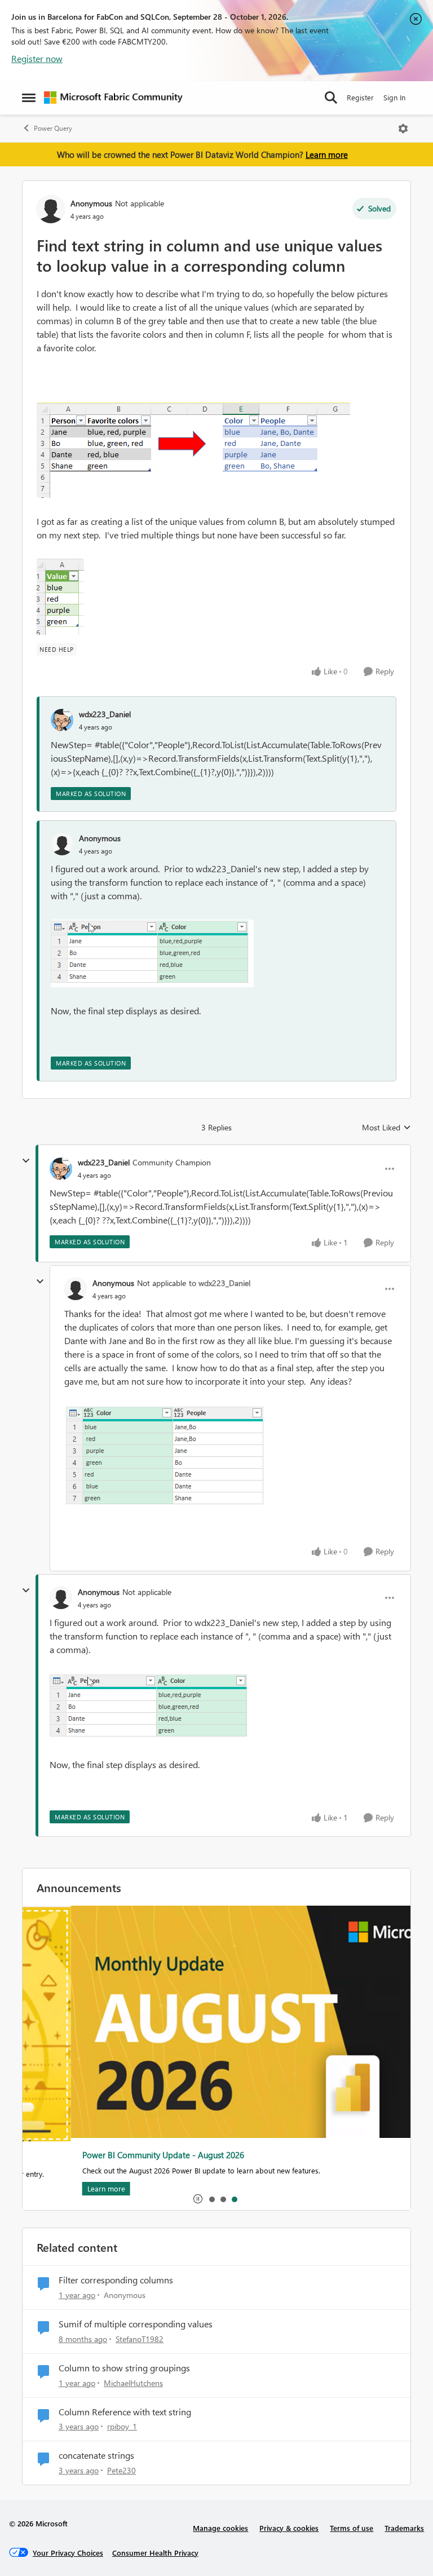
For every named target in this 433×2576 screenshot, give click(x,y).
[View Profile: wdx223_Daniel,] (62, 720)
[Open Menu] (403, 129)
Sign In (394, 97)
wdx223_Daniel (105, 714)
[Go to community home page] (113, 98)
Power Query (53, 128)
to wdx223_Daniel (220, 1283)
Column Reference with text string (125, 2412)
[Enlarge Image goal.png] (193, 450)
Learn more (327, 154)
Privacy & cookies (289, 2528)
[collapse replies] (26, 1161)
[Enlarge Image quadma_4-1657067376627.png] (152, 953)
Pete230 (121, 2470)
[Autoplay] (198, 2199)
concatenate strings (96, 2455)
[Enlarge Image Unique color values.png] (60, 597)
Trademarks (404, 2528)
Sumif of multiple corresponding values (136, 2324)
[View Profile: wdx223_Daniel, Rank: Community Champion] (61, 1169)
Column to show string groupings (124, 2368)
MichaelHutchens (133, 2383)
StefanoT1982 (140, 2339)
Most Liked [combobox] (386, 1128)
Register (360, 97)
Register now (37, 58)
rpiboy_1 (122, 2426)
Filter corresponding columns (116, 2280)
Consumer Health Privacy (155, 2553)
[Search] (331, 98)
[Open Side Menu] (29, 98)
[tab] (211, 2199)
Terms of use (352, 2528)
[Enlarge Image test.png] (164, 1455)
